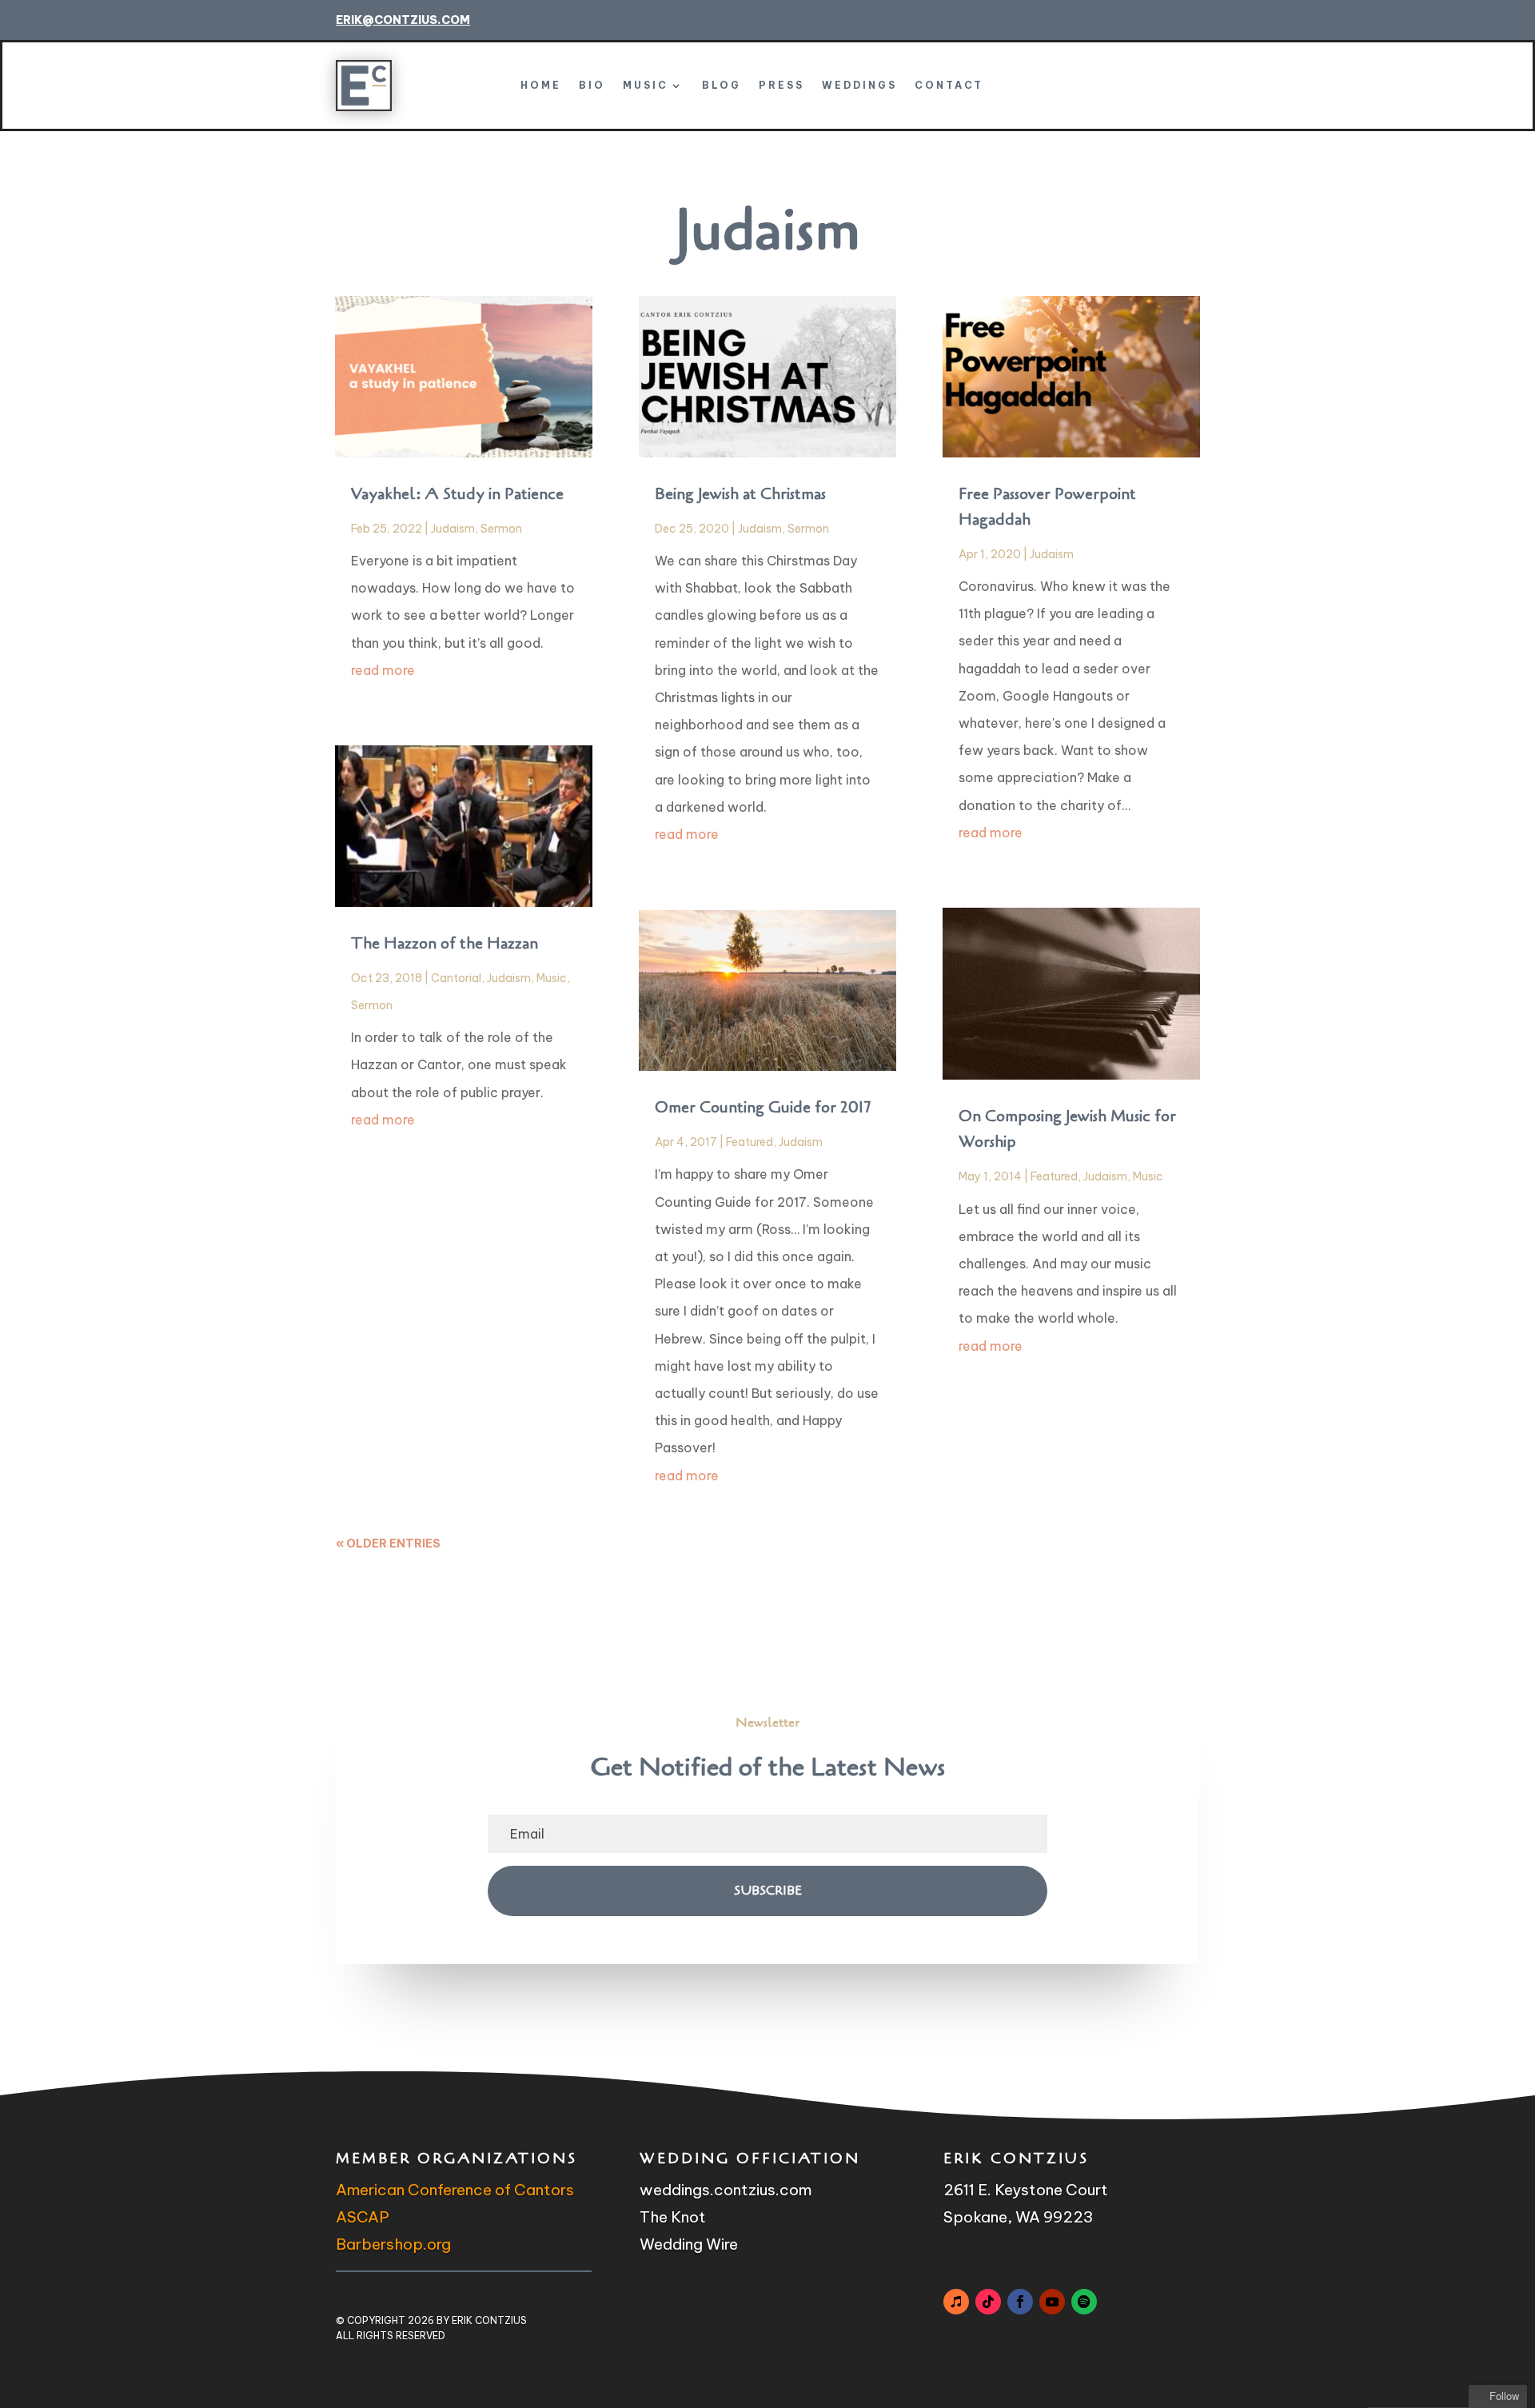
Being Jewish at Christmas (740, 494)
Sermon (501, 529)
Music (646, 85)
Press (781, 85)
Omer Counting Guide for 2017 (763, 1107)
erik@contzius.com (403, 20)
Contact (949, 85)
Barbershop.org (393, 2244)
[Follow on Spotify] (1084, 2302)
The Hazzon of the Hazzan (445, 943)
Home (541, 85)
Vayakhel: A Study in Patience (457, 494)
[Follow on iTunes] (956, 2302)
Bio (592, 85)
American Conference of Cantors (455, 2190)
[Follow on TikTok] (988, 2302)
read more (383, 670)
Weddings (859, 85)
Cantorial (456, 978)
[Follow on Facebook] (1020, 2302)
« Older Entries (388, 1543)
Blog (722, 85)
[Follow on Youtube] (1052, 2302)
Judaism (453, 529)
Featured (750, 1142)
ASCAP (363, 2217)
